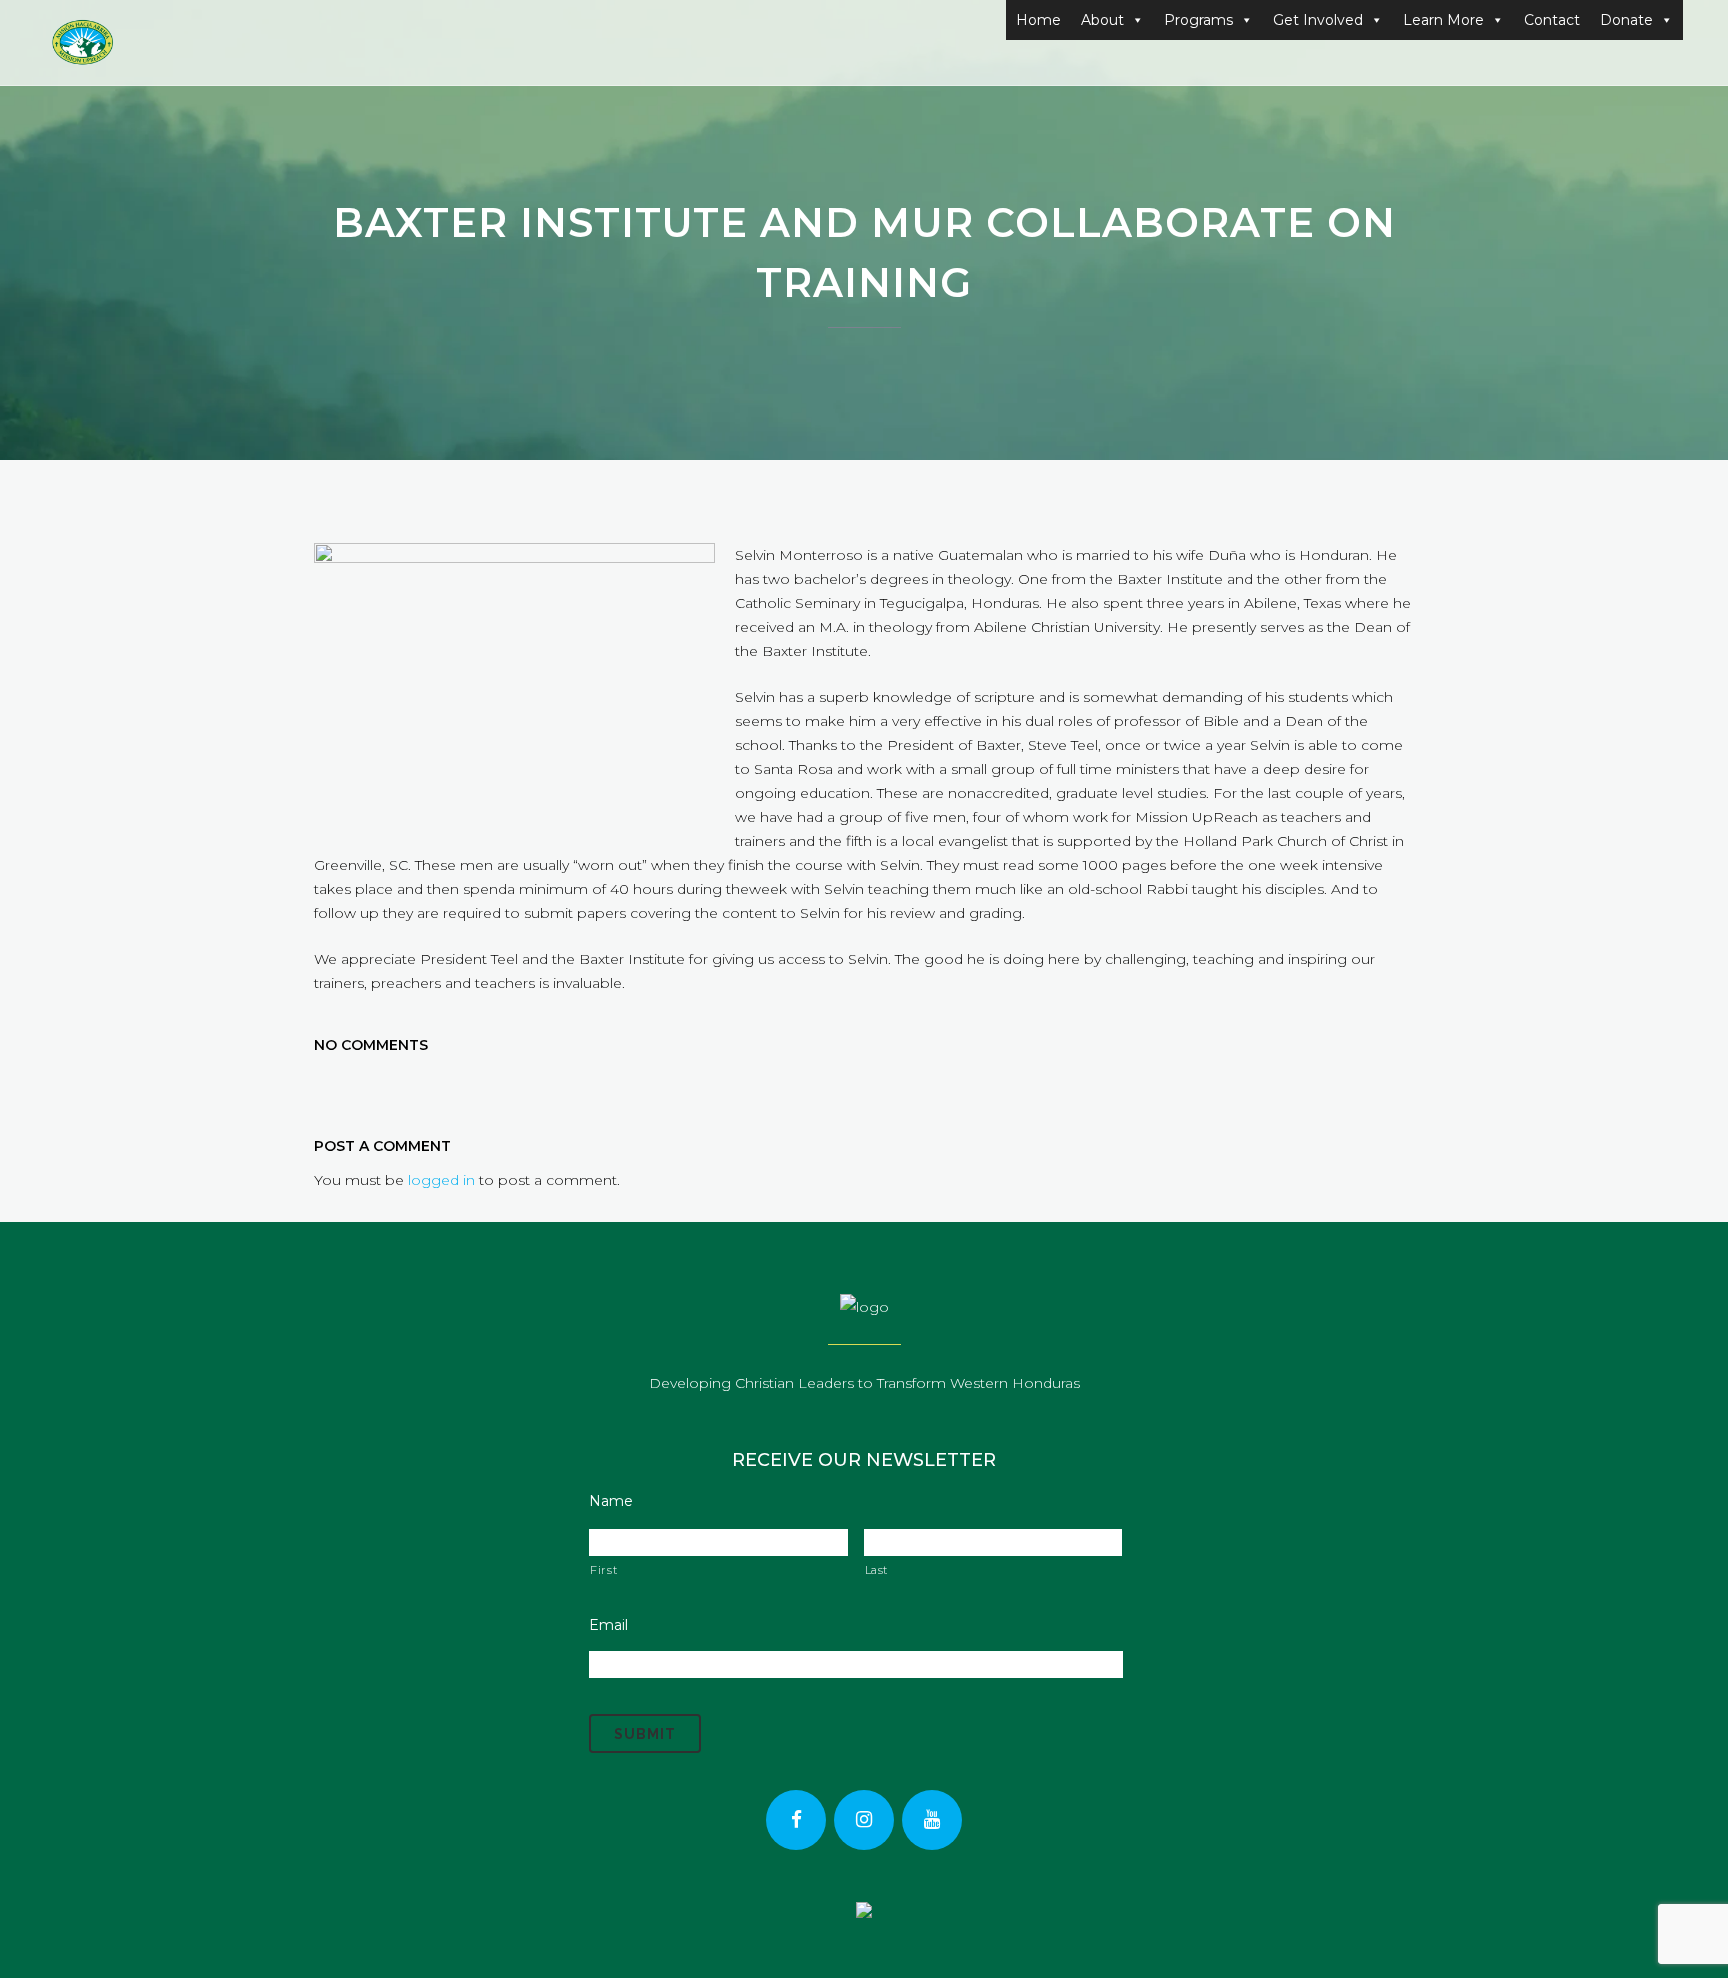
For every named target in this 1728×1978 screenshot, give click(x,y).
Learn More (1443, 20)
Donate (1626, 20)
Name (611, 1501)
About (1102, 20)
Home (1038, 20)
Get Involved (1318, 20)
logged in (441, 1180)
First (603, 1570)
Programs (1198, 20)
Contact (1552, 20)
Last (877, 1570)
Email (608, 1625)
